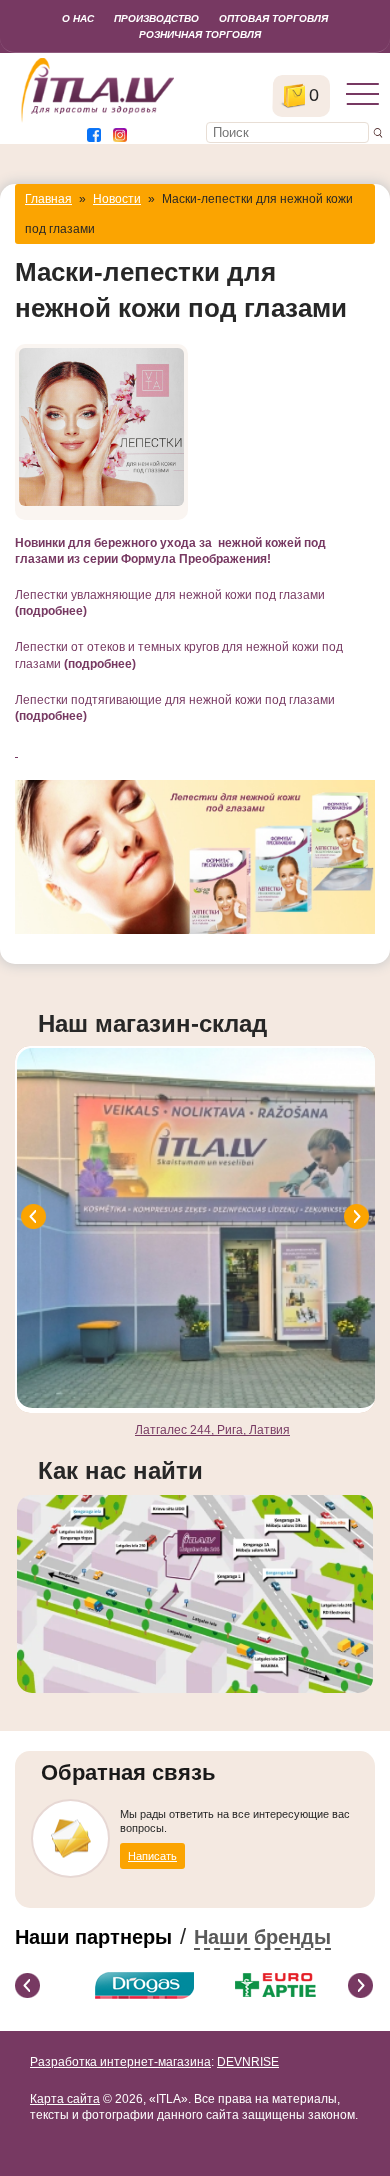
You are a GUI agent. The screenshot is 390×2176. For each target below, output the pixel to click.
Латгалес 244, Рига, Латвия (212, 1430)
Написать (152, 1856)
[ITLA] (98, 120)
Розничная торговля (200, 34)
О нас (78, 18)
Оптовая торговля (273, 18)
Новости (117, 199)
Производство (156, 18)
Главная (48, 199)
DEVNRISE (248, 2062)
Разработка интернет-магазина (120, 2062)
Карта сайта (65, 2099)
